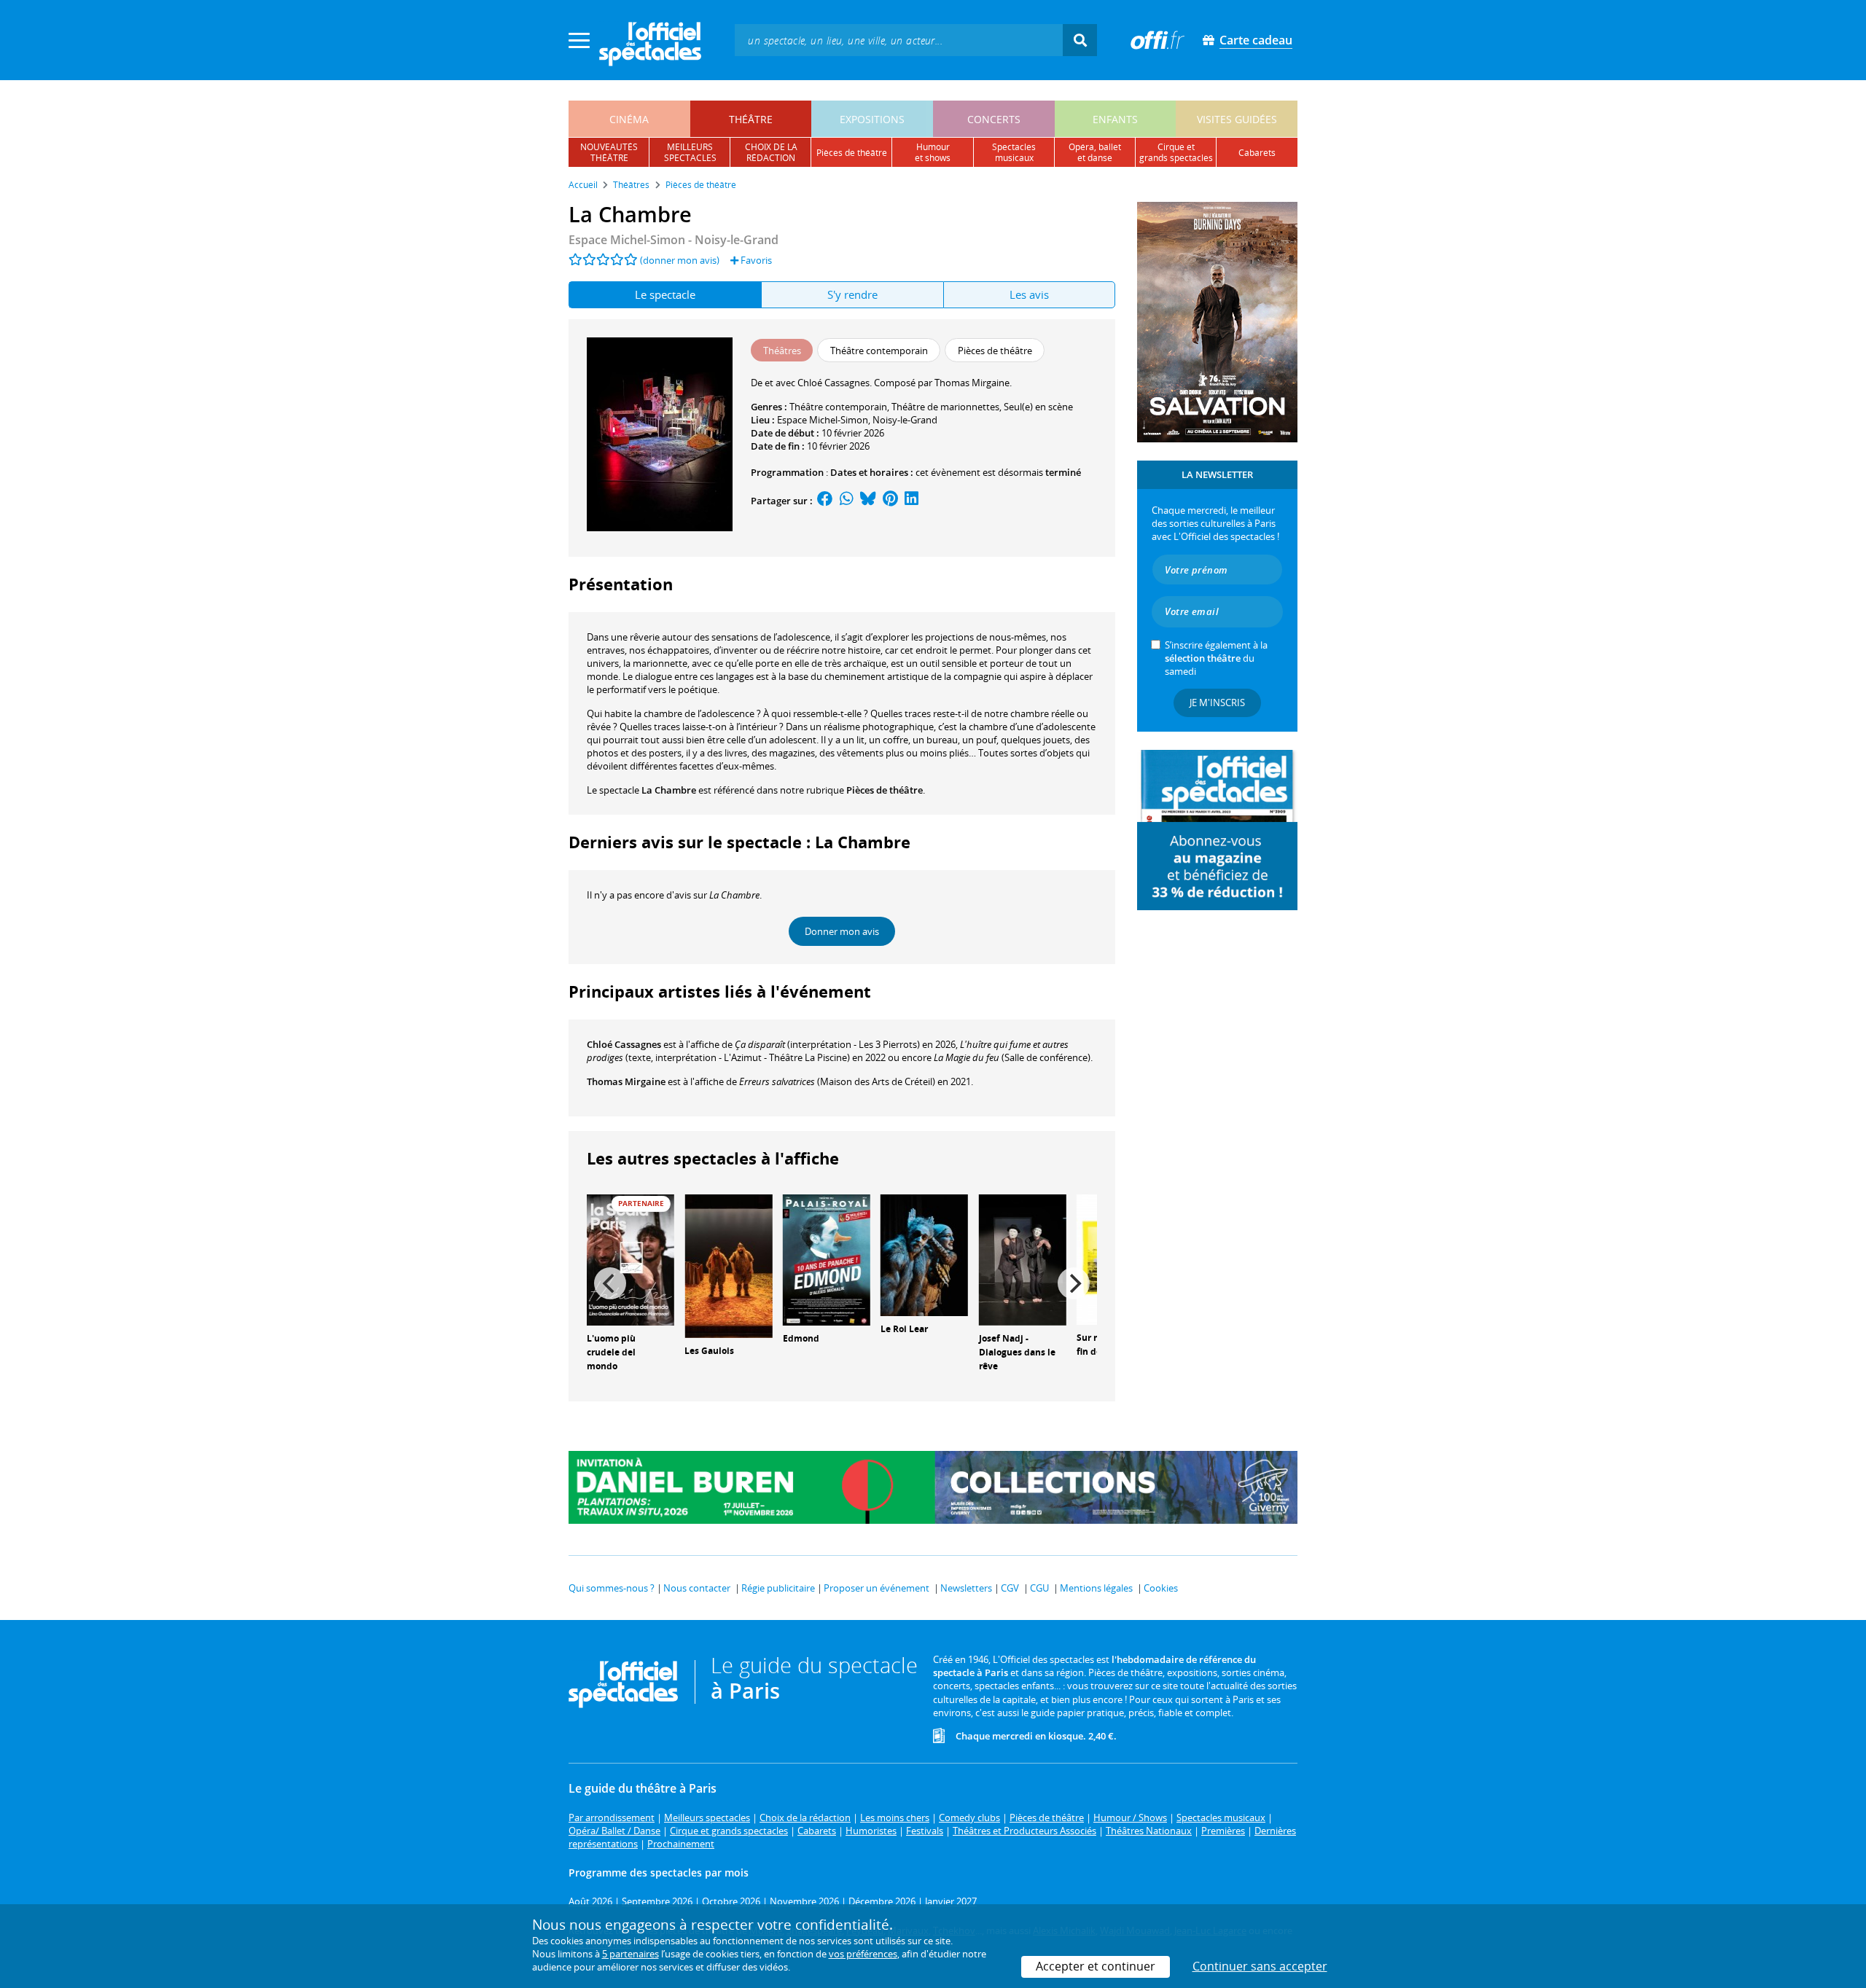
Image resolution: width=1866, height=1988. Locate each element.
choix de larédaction (771, 152)
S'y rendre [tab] (852, 294)
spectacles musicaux (1014, 152)
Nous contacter (697, 1588)
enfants (1115, 119)
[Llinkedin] (911, 501)
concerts (994, 119)
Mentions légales (1096, 1588)
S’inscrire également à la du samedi (1216, 658)
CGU (1039, 1588)
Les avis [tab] (1029, 294)
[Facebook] (825, 501)
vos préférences (863, 1954)
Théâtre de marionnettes (945, 407)
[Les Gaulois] (728, 1265)
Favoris (755, 260)
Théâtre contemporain (838, 407)
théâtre (751, 119)
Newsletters (966, 1588)
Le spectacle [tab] (665, 294)
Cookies (1161, 1588)
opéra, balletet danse (1095, 152)
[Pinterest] (890, 501)
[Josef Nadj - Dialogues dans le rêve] (1023, 1259)
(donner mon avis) (680, 260)
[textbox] (899, 40)
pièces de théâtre (852, 153)
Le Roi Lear (904, 1329)
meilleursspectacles (690, 152)
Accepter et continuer (1096, 1966)
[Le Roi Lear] (924, 1254)
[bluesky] (868, 501)
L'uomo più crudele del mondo (611, 1352)
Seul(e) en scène (1038, 407)
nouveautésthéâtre (609, 152)
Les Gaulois (709, 1351)
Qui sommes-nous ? (612, 1588)
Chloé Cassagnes (624, 1044)
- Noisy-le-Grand (674, 240)
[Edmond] (827, 1259)
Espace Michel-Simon (823, 420)
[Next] (1074, 1283)
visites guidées (1237, 119)
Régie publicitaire (778, 1588)
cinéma (629, 119)
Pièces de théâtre (885, 790)
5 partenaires (631, 1954)
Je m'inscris (1217, 703)
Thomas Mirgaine (626, 1081)
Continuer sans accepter (1260, 1966)
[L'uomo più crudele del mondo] (631, 1259)
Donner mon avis (842, 931)
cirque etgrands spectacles (1176, 152)
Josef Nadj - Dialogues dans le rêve (1017, 1352)
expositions (872, 119)
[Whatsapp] (847, 501)
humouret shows (933, 152)
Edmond (801, 1338)
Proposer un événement (877, 1588)
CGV (1010, 1588)
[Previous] (610, 1283)
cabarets (1257, 153)
